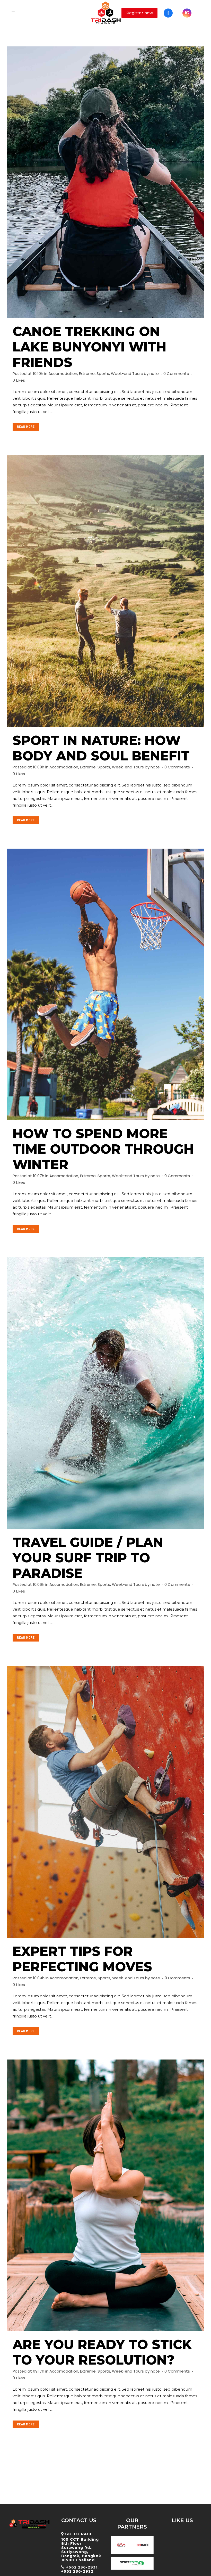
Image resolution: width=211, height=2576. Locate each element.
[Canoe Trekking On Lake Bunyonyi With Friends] (105, 182)
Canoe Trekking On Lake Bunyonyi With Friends (90, 347)
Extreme (87, 374)
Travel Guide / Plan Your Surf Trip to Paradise (88, 1558)
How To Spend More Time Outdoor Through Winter (103, 1149)
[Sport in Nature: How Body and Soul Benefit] (105, 591)
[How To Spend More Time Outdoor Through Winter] (105, 984)
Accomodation (63, 374)
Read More (26, 427)
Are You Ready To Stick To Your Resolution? (102, 2352)
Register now (140, 13)
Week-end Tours (127, 374)
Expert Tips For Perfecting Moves (82, 1959)
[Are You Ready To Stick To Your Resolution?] (105, 2195)
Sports (103, 374)
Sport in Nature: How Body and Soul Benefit (101, 748)
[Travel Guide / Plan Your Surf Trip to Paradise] (105, 1393)
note (154, 374)
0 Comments (176, 374)
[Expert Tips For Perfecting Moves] (105, 1802)
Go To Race (79, 2534)
